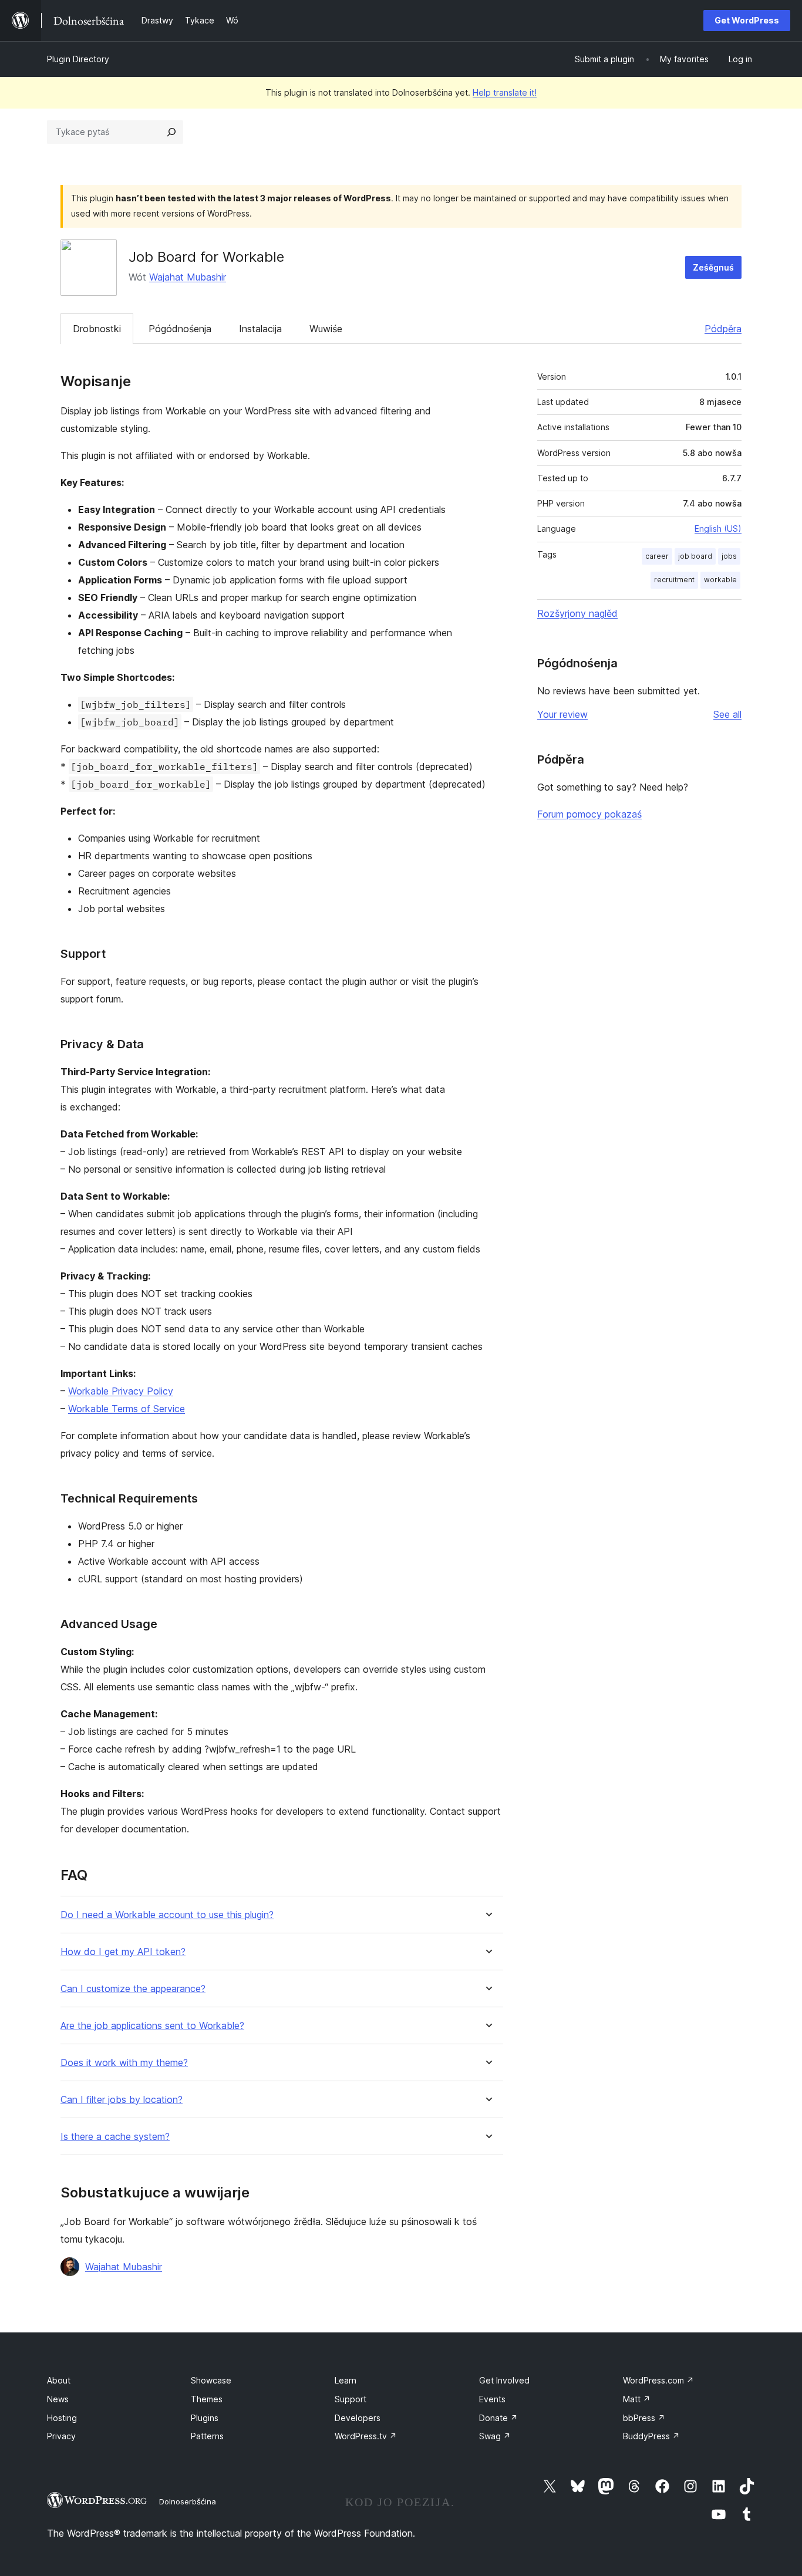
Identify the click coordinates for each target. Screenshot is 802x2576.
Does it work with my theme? (124, 2063)
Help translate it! (505, 92)
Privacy (61, 2436)
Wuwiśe (326, 329)
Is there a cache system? (115, 2137)
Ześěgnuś (713, 267)
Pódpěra (723, 329)
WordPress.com (658, 2380)
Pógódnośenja (180, 329)
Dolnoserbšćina (188, 2501)
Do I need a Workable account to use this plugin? (167, 1915)
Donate (498, 2418)
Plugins (205, 2418)
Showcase (211, 2380)
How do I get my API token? (123, 1952)
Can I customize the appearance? (133, 1989)
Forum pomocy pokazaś (589, 814)
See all (727, 714)
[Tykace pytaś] (171, 132)
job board (695, 556)
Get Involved (504, 2380)
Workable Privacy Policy (121, 1391)
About (59, 2380)
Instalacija (260, 329)
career (657, 556)
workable (720, 580)
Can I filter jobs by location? (122, 2100)
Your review (562, 714)
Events (492, 2399)
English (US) (718, 529)
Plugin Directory (78, 59)
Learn (346, 2380)
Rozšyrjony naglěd (577, 613)
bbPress (644, 2418)
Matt (637, 2399)
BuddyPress (651, 2436)
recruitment (674, 580)
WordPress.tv (366, 2436)
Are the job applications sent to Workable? (152, 2026)
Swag (495, 2436)
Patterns (207, 2436)
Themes (207, 2399)
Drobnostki (97, 329)
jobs (729, 556)
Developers (358, 2418)
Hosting (62, 2418)
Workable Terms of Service (127, 1409)
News (58, 2399)
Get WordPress (747, 20)
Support (351, 2399)
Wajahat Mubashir (188, 277)
